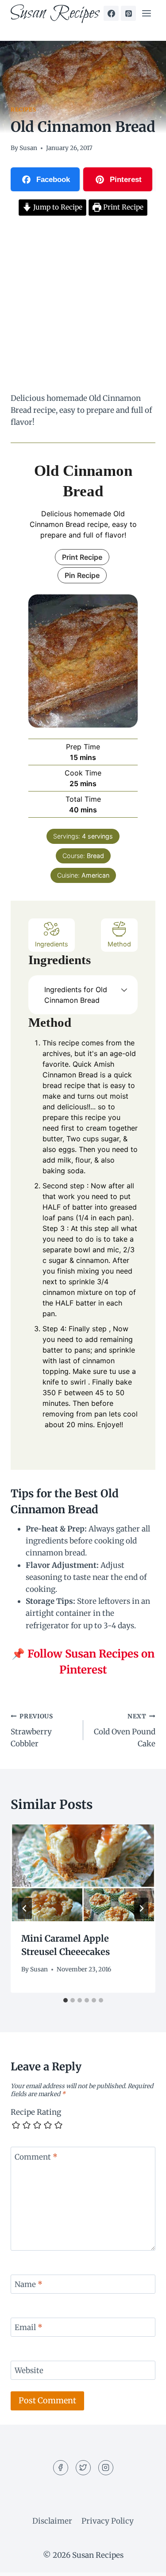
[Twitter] (83, 2468)
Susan (28, 148)
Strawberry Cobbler (32, 1731)
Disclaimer (52, 2521)
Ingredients (52, 944)
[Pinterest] (128, 13)
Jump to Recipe (57, 207)
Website (29, 2370)
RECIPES (23, 109)
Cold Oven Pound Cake (125, 1731)
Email (29, 2327)
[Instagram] (106, 2468)
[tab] (66, 2000)
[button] (124, 989)
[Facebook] (111, 13)
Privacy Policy (108, 2521)
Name (29, 2284)
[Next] (141, 1908)
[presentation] (83, 1873)
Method (119, 944)
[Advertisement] (83, 306)
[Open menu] (146, 13)
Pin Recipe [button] (82, 575)
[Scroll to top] (144, 2562)
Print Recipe (122, 207)
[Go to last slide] (25, 1908)
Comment (36, 2157)
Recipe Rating (36, 2112)
